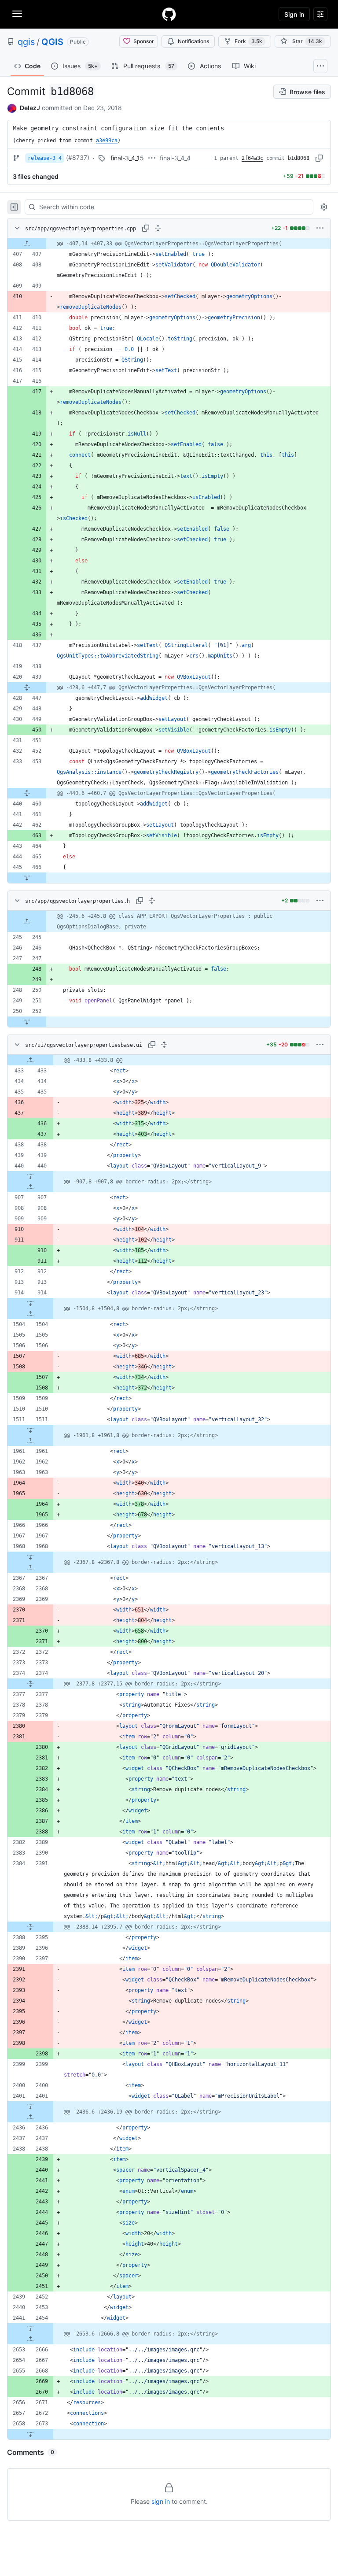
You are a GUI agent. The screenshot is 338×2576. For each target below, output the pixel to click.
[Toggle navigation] (17, 14)
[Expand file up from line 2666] (30, 2339)
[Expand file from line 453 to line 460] (27, 793)
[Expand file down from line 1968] (30, 1557)
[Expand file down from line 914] (30, 1303)
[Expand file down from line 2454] (30, 2328)
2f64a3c (252, 158)
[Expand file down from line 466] (27, 878)
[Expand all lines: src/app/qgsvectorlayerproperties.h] (152, 901)
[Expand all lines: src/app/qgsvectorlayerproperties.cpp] (158, 228)
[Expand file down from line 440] (30, 1176)
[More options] (320, 228)
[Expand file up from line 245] (27, 921)
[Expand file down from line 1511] (30, 1430)
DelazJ (30, 108)
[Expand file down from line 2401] (30, 2107)
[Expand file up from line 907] (30, 1187)
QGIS (52, 42)
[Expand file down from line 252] (27, 1022)
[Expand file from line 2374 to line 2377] (30, 1684)
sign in (161, 2501)
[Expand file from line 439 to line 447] (27, 687)
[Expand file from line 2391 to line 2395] (30, 1927)
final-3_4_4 (175, 158)
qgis (26, 42)
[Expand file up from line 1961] (30, 1441)
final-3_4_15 (127, 158)
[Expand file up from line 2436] (30, 2117)
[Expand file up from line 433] (30, 1060)
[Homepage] (169, 14)
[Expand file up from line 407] (27, 244)
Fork (248, 41)
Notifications (193, 41)
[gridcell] (169, 244)
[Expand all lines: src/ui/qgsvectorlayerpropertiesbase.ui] (164, 1045)
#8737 (78, 157)
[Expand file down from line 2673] (30, 2434)
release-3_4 (45, 158)
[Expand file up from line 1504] (30, 1314)
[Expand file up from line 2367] (30, 1567)
